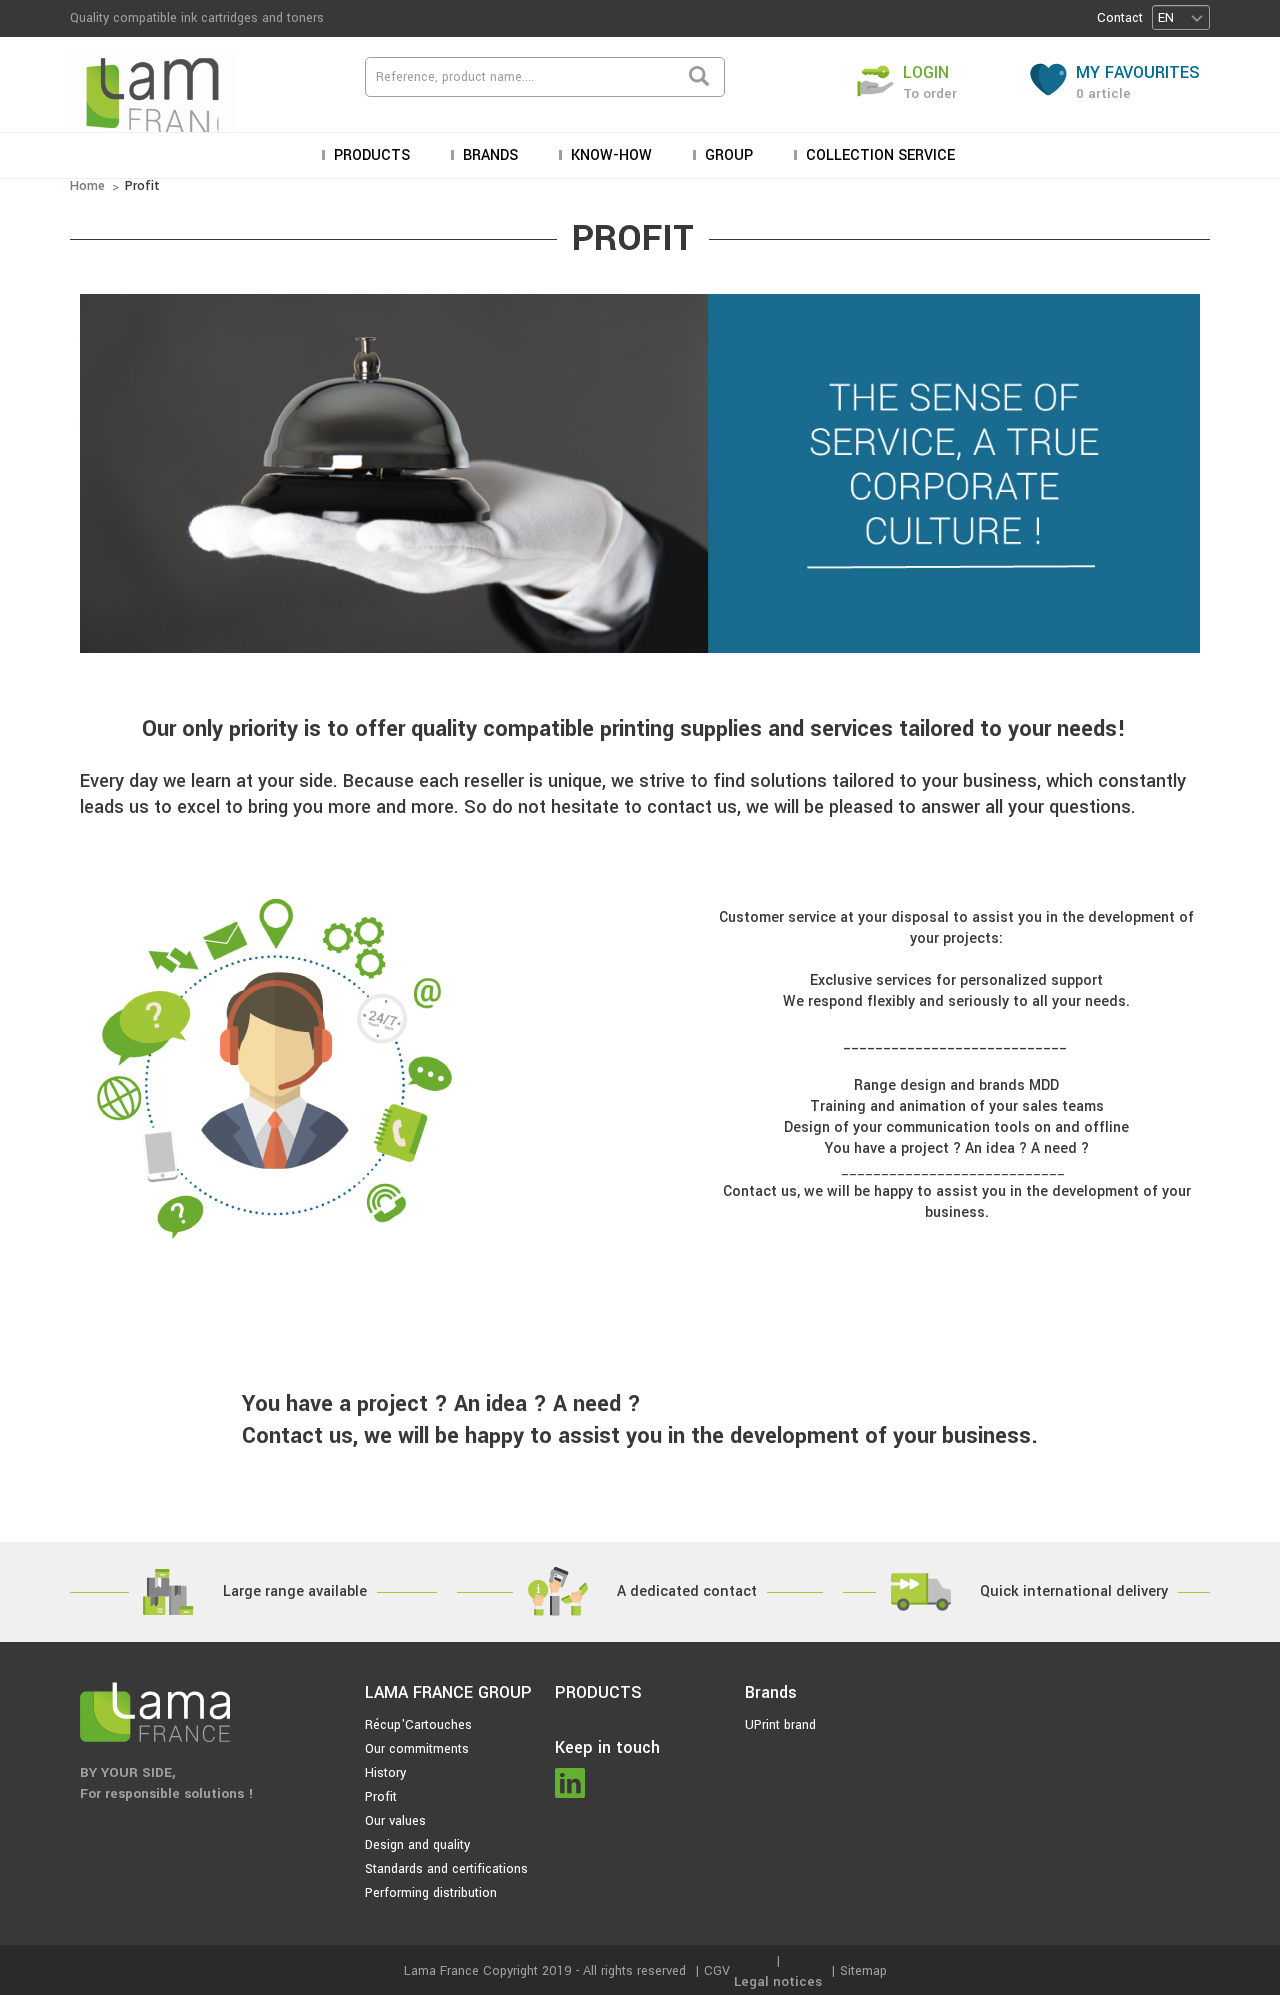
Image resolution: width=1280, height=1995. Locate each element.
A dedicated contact (687, 1591)
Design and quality (417, 1845)
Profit (142, 186)
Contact (1120, 18)
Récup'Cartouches (418, 1725)
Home (87, 186)
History (385, 1773)
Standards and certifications (446, 1869)
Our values (395, 1821)
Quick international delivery (1074, 1591)
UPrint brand (780, 1725)
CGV (717, 1971)
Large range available (295, 1591)
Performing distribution (431, 1893)
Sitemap (863, 1971)
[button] (1181, 17)
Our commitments (417, 1749)
